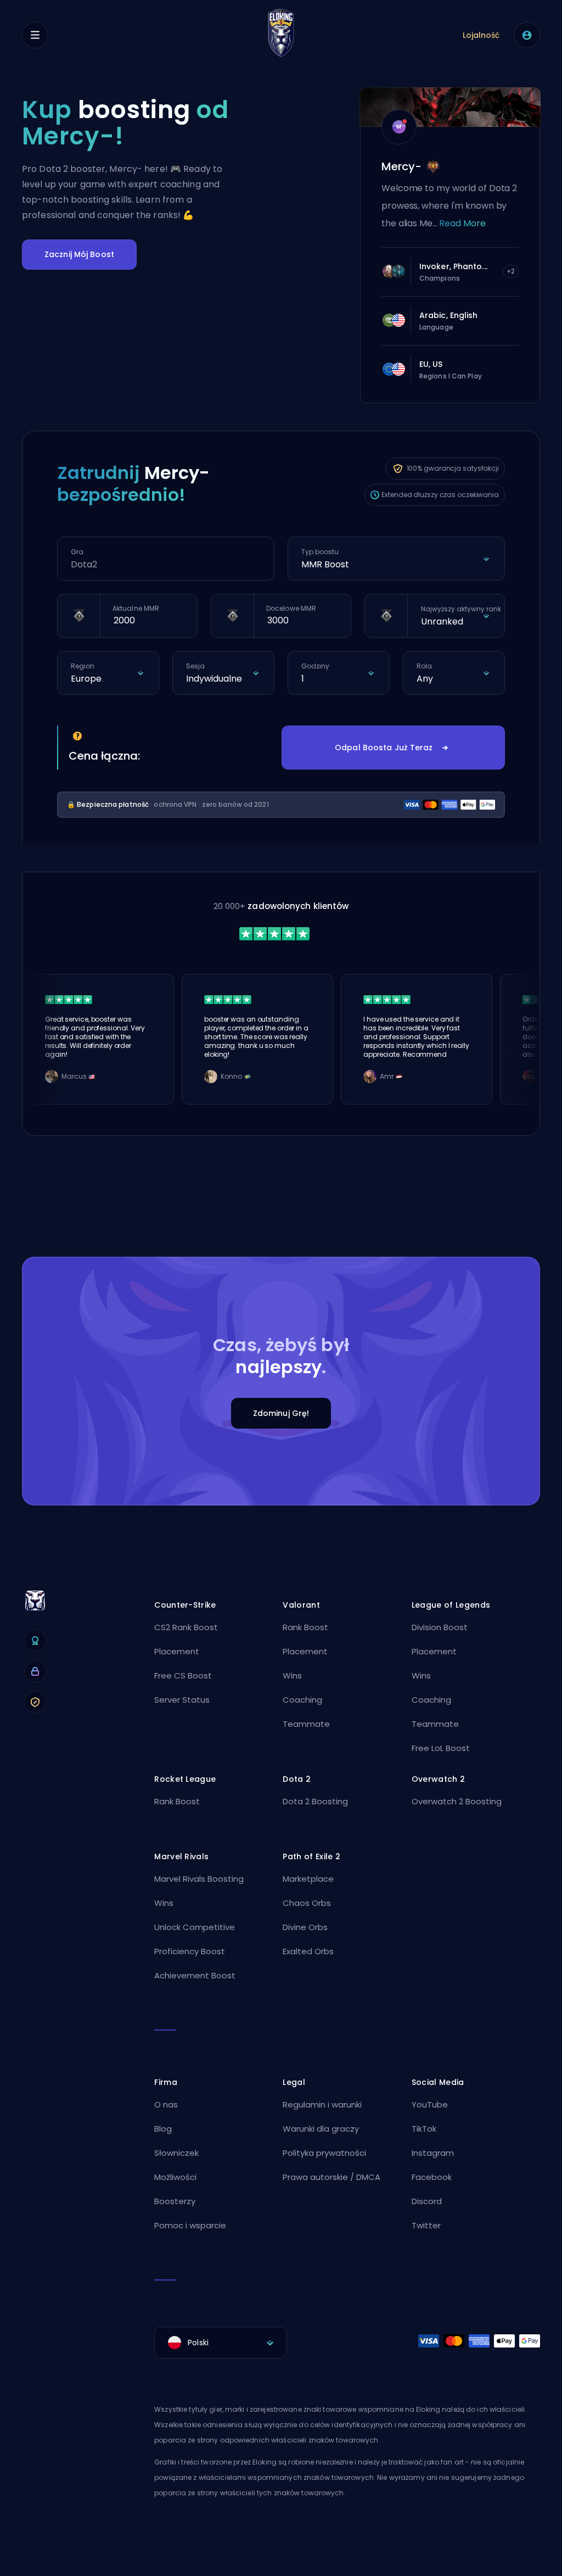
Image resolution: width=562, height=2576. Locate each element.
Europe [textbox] (86, 679)
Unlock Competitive (195, 1927)
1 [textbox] (303, 679)
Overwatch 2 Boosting (457, 1801)
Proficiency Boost (190, 1951)
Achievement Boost (195, 1975)
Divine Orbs (305, 1927)
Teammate (306, 1724)
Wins (292, 1675)
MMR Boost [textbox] (325, 564)
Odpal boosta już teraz (384, 748)
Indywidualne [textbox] (214, 679)
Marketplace (308, 1879)
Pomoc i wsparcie (190, 2225)
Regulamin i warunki (322, 2104)
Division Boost (440, 1627)
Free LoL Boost (441, 1748)
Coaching (302, 1700)
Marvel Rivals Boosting (199, 1879)
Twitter (426, 2225)
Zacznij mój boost (79, 254)
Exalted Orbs (308, 1951)
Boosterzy (175, 2201)
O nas (166, 2104)
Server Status (182, 1700)
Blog (163, 2129)
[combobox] (396, 565)
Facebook (432, 2177)
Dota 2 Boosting (315, 1801)
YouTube (430, 2104)
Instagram (433, 2153)
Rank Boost (305, 1627)
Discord (427, 2201)
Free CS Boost (183, 1675)
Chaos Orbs (307, 1903)
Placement (177, 1651)
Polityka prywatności (324, 2153)
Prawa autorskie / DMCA (331, 2177)
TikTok (424, 2129)
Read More (462, 223)
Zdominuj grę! (281, 1413)
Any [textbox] (425, 679)
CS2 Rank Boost (186, 1627)
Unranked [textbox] (442, 621)
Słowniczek (176, 2153)
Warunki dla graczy (321, 2129)
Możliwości (175, 2177)
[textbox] (221, 2343)
